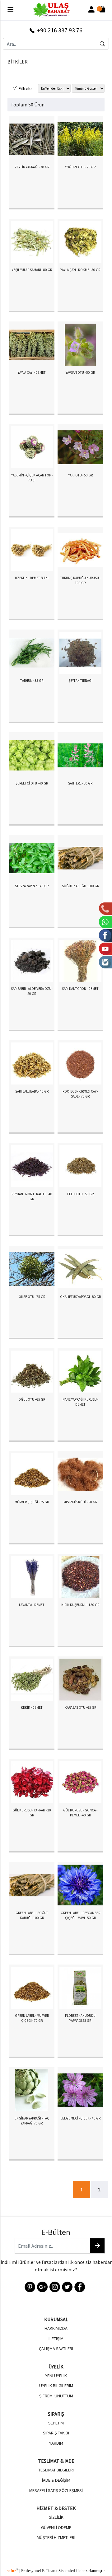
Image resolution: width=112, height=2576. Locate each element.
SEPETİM (56, 2423)
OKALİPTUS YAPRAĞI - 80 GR (80, 1297)
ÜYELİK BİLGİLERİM (56, 2386)
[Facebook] (79, 2286)
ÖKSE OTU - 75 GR (32, 1297)
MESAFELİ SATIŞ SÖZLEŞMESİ (56, 2490)
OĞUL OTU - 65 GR (32, 1399)
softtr (13, 2571)
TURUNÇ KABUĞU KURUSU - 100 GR (80, 581)
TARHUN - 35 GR (32, 681)
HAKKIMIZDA (56, 2328)
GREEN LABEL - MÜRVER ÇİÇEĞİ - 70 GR (32, 2018)
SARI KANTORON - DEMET (80, 989)
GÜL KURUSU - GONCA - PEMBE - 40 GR (80, 1813)
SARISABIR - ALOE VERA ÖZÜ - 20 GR (32, 991)
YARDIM (56, 2443)
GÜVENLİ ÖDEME (56, 2527)
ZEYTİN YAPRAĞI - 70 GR (32, 167)
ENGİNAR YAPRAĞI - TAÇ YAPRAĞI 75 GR (32, 2121)
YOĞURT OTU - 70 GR (80, 167)
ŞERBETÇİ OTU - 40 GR (32, 783)
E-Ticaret (50, 2571)
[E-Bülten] (97, 2246)
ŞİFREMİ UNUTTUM (56, 2396)
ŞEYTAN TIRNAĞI (80, 681)
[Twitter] (67, 2286)
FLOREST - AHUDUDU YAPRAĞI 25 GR (80, 2018)
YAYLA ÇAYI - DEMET (32, 372)
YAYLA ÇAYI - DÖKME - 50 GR (80, 270)
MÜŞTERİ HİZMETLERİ (56, 2537)
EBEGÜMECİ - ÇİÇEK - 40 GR (80, 2118)
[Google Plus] (42, 2286)
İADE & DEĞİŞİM (56, 2480)
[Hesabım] (91, 10)
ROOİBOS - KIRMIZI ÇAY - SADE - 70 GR (80, 1094)
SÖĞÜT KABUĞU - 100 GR (80, 886)
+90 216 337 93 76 (58, 30)
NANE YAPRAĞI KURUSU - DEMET (80, 1402)
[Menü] (10, 11)
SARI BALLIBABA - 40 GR (32, 1091)
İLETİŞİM (56, 2339)
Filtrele (24, 87)
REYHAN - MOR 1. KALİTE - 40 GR (32, 1197)
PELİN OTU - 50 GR (80, 1194)
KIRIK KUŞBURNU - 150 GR (80, 1605)
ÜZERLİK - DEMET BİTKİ (32, 578)
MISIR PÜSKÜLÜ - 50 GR (80, 1502)
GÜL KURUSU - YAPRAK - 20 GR (32, 1813)
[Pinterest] (29, 2286)
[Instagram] (54, 2286)
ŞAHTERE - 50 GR (80, 783)
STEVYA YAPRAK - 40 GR (32, 886)
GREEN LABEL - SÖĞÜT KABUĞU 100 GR (32, 1916)
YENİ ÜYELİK (56, 2376)
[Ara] (102, 44)
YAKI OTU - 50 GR (80, 475)
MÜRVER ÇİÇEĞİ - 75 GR (32, 1502)
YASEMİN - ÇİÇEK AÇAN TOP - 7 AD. (32, 478)
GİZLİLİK (56, 2517)
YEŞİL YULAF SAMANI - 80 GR (32, 270)
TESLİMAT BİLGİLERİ (56, 2470)
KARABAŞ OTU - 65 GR (80, 1707)
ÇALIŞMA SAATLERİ (56, 2349)
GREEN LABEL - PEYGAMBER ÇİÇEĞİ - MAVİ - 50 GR (80, 1916)
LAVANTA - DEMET (32, 1605)
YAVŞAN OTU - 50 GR (80, 372)
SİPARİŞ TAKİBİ (56, 2433)
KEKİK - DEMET (32, 1707)
